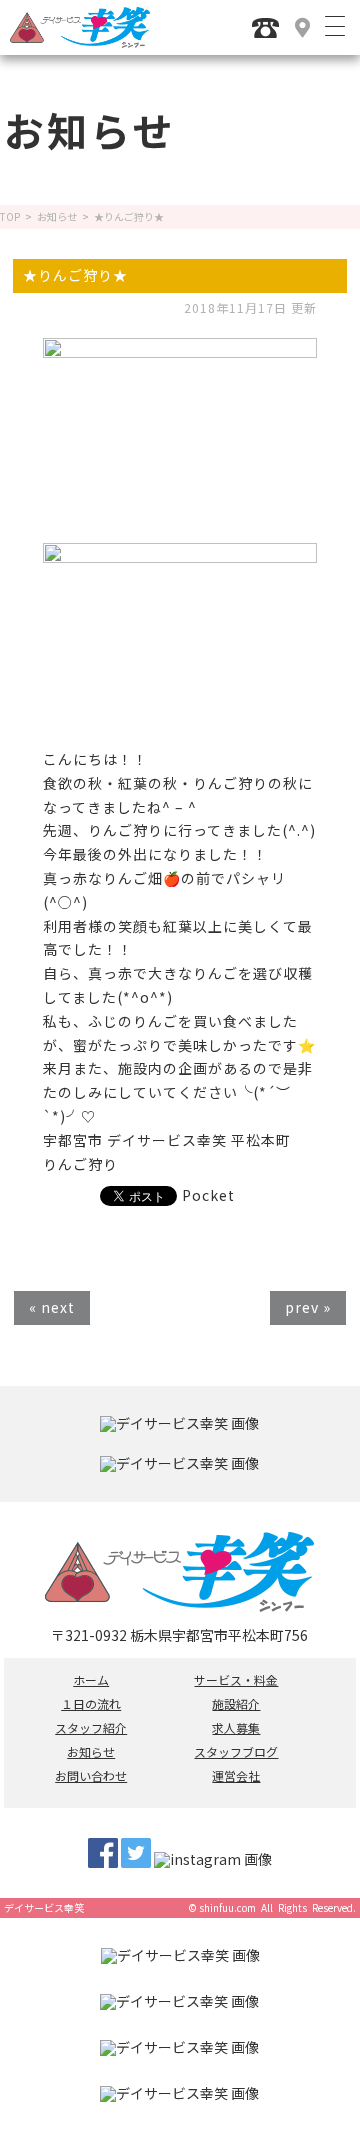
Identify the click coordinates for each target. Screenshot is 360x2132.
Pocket (208, 1195)
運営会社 (236, 1776)
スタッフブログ (236, 1752)
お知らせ (57, 217)
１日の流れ (91, 1704)
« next (52, 1307)
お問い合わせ (91, 1776)
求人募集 (236, 1728)
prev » (308, 1307)
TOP (10, 217)
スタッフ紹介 (91, 1728)
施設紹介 (236, 1704)
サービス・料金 (236, 1680)
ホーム (91, 1680)
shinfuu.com (227, 1907)
